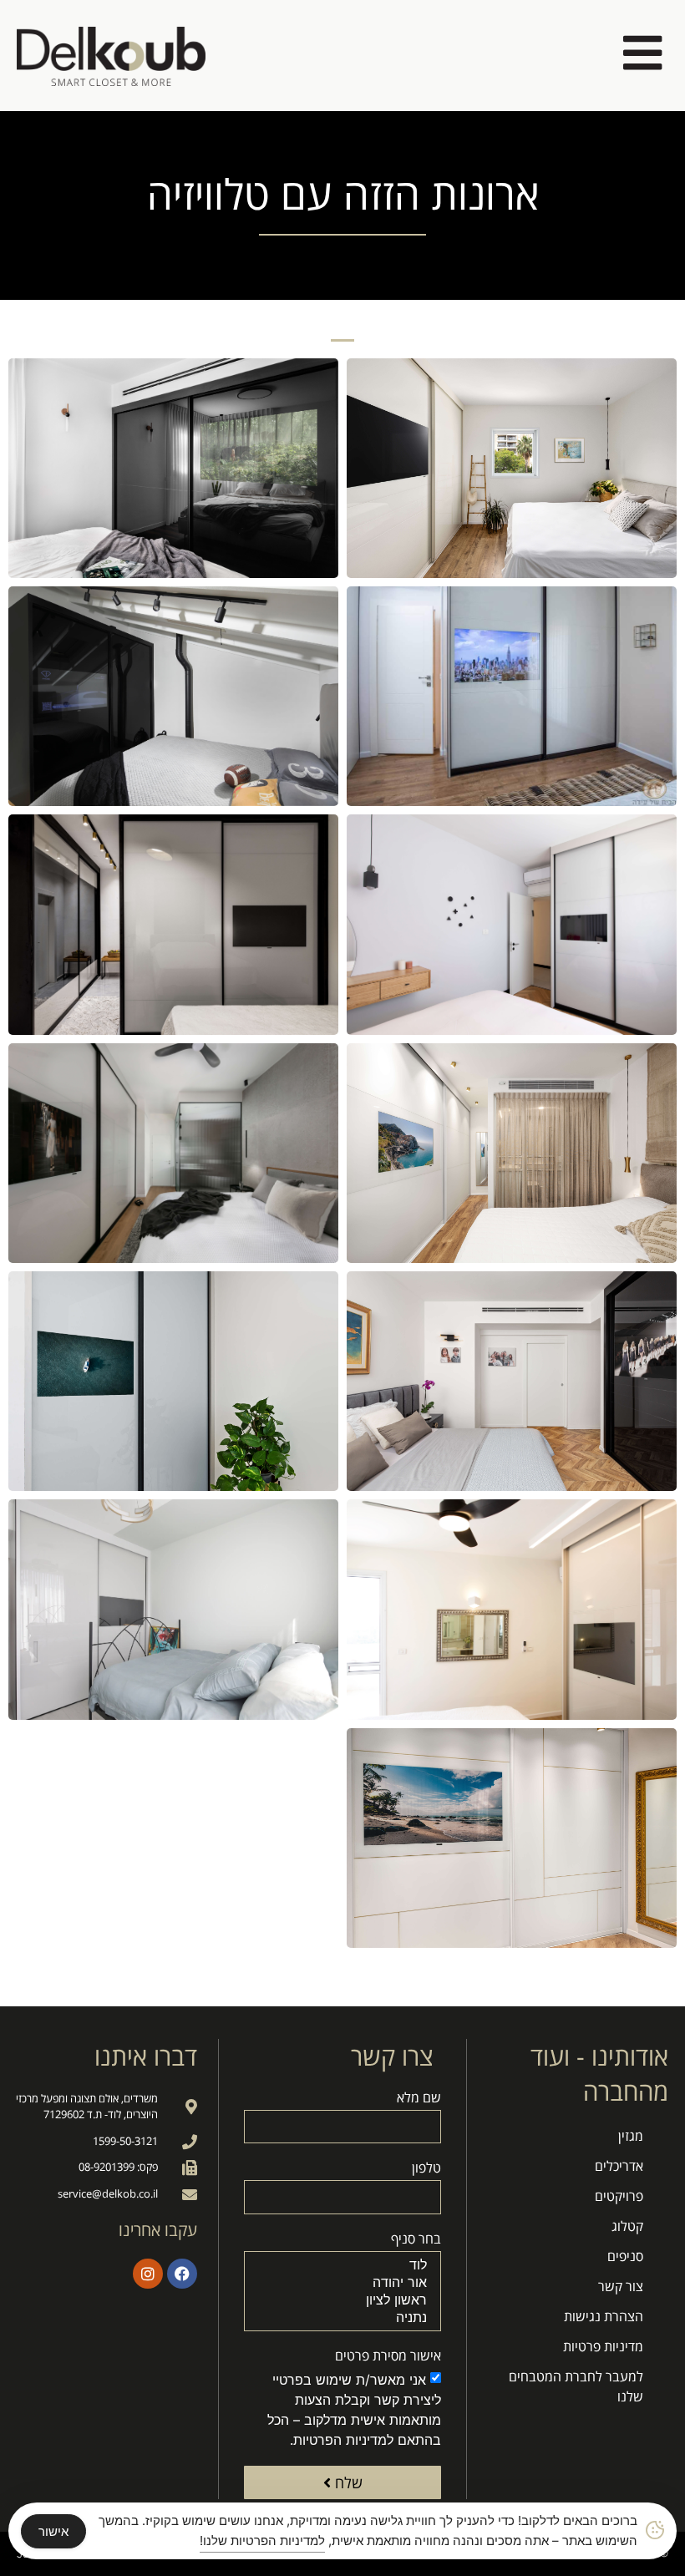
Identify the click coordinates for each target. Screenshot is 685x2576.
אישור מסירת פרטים (388, 2357)
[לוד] (345, 2265)
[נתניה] (345, 2317)
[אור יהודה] (345, 2282)
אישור (53, 2531)
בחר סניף (416, 2240)
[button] (342, 336)
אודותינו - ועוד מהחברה (599, 2074)
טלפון (426, 2169)
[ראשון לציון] (345, 2300)
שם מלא (419, 2099)
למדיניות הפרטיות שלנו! (262, 2541)
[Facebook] (182, 2274)
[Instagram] (148, 2274)
